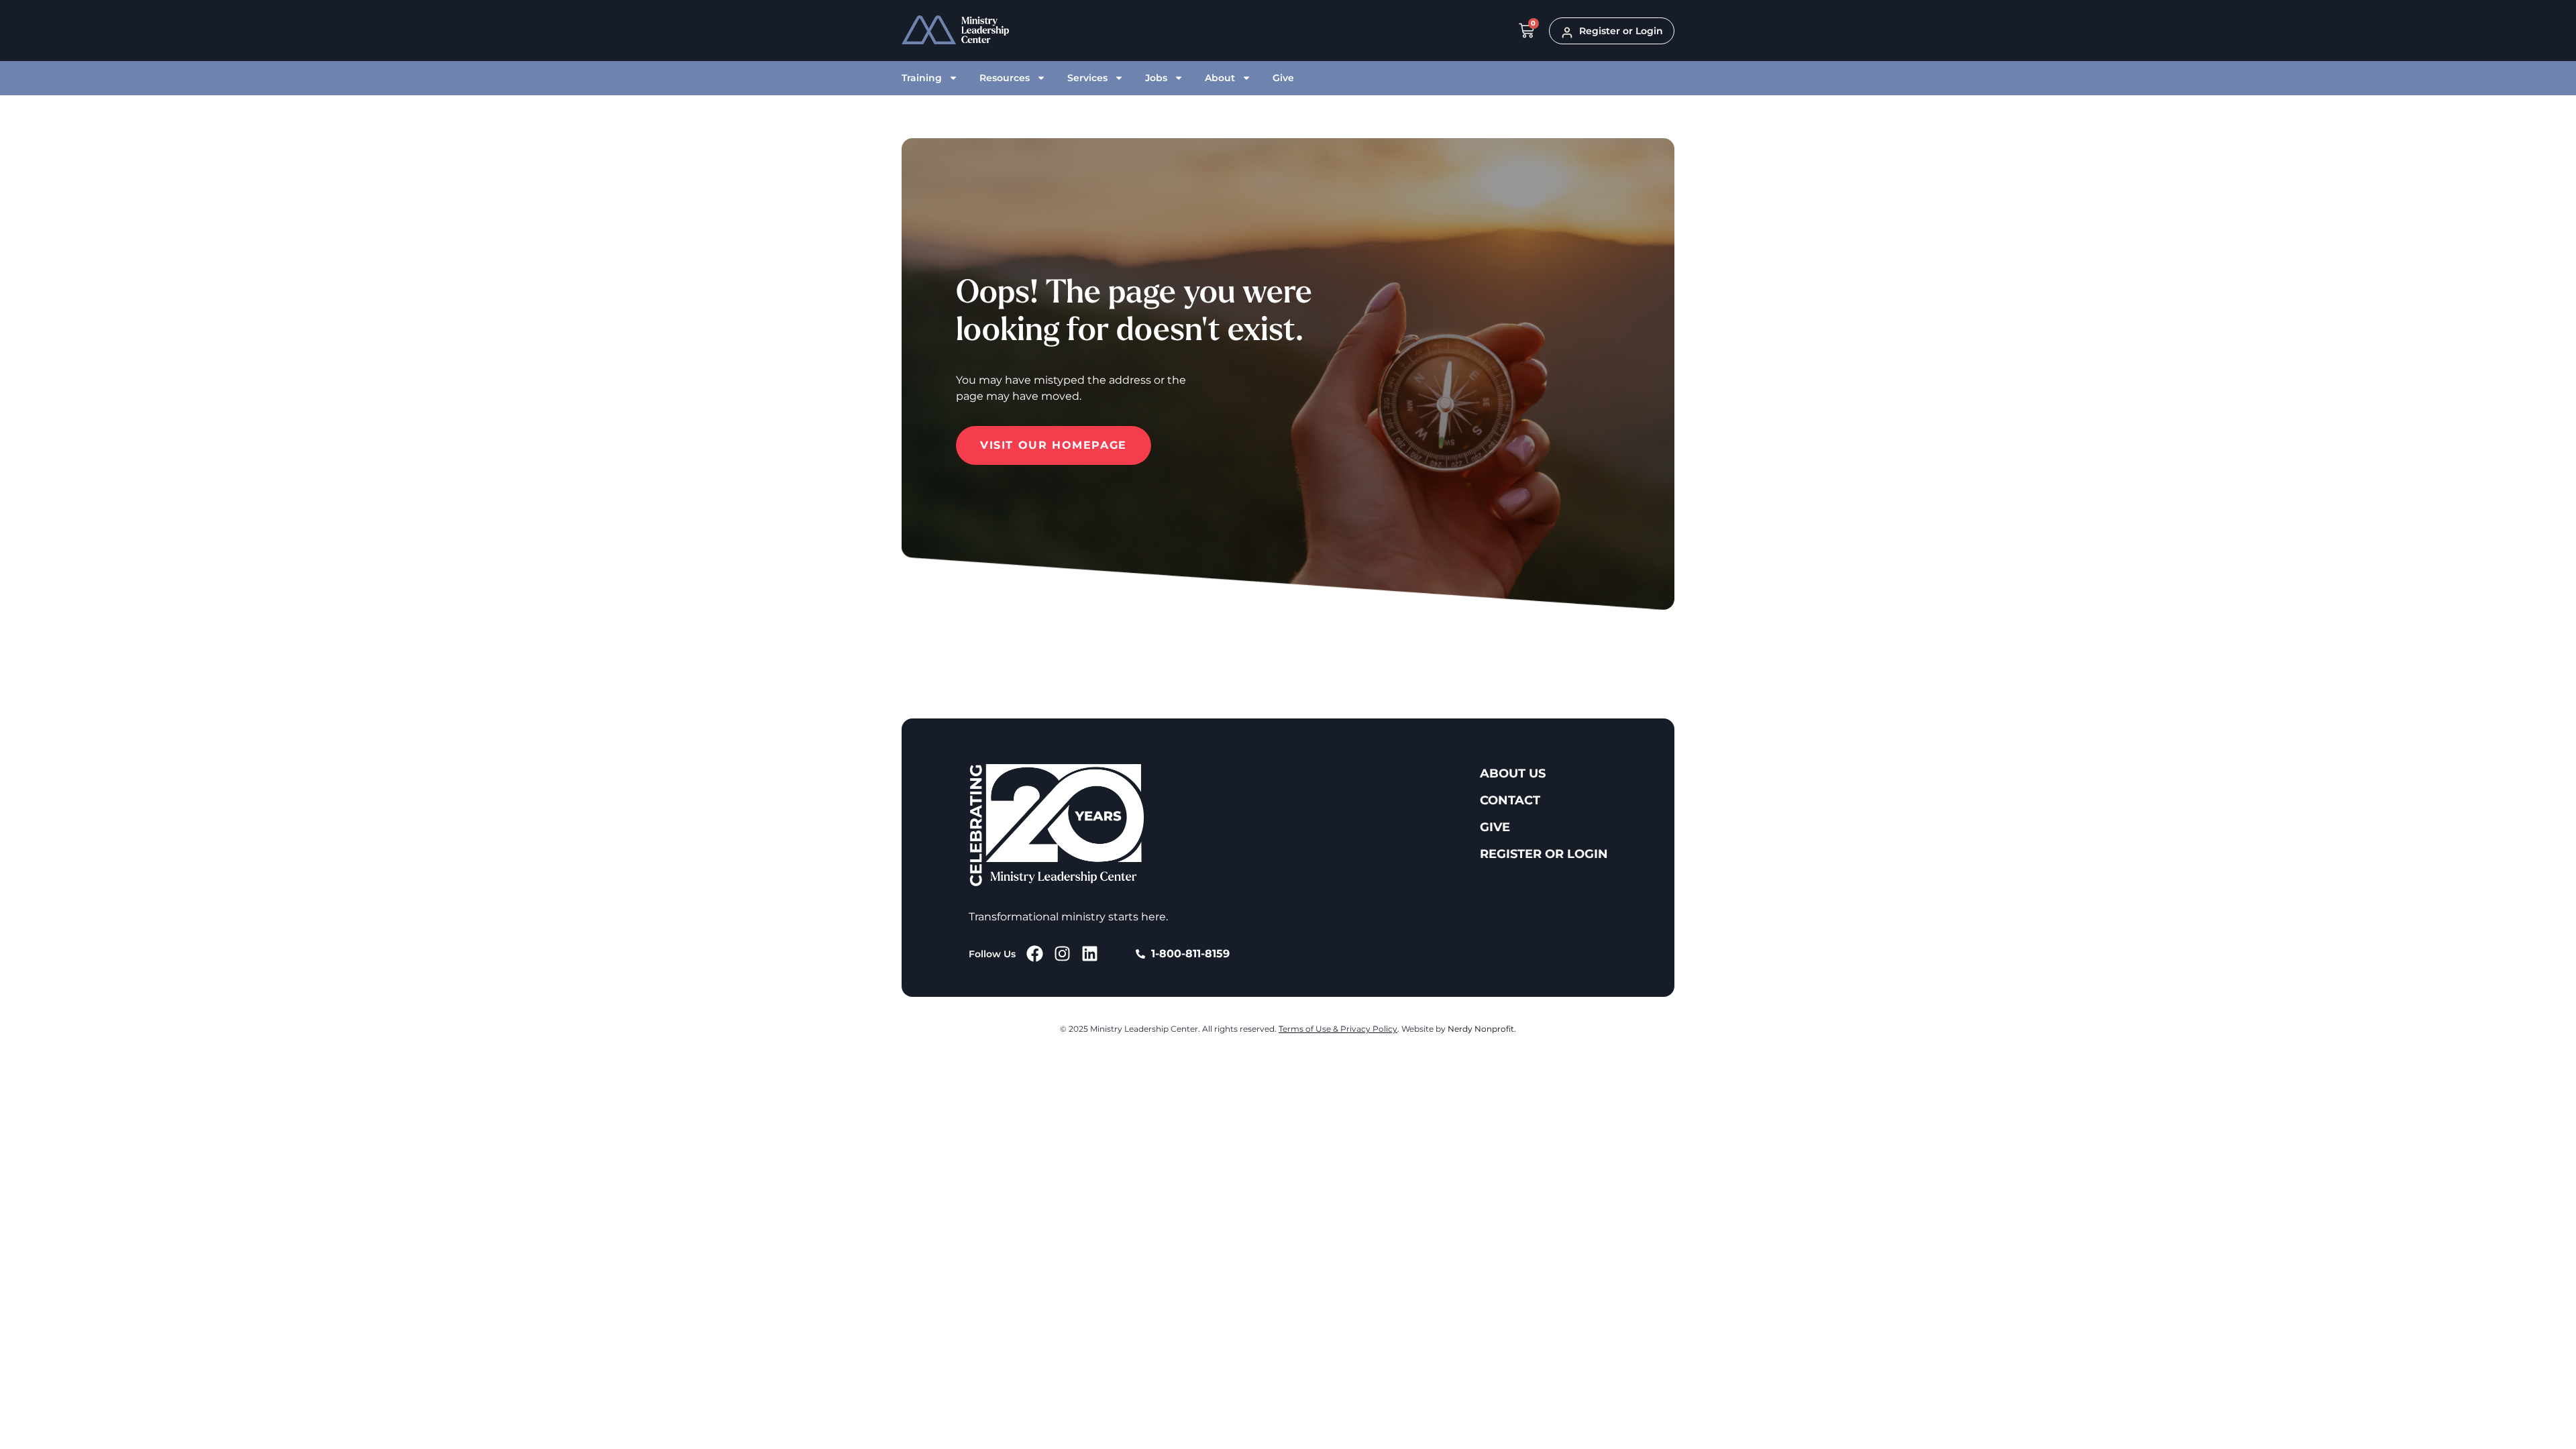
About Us (1513, 773)
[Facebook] (1035, 954)
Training (922, 78)
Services (1087, 78)
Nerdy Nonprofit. (1482, 1029)
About (1220, 78)
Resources (1005, 78)
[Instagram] (1062, 954)
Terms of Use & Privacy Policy (1338, 1029)
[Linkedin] (1090, 954)
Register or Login (1544, 854)
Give (1283, 78)
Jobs (1156, 78)
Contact (1510, 800)
